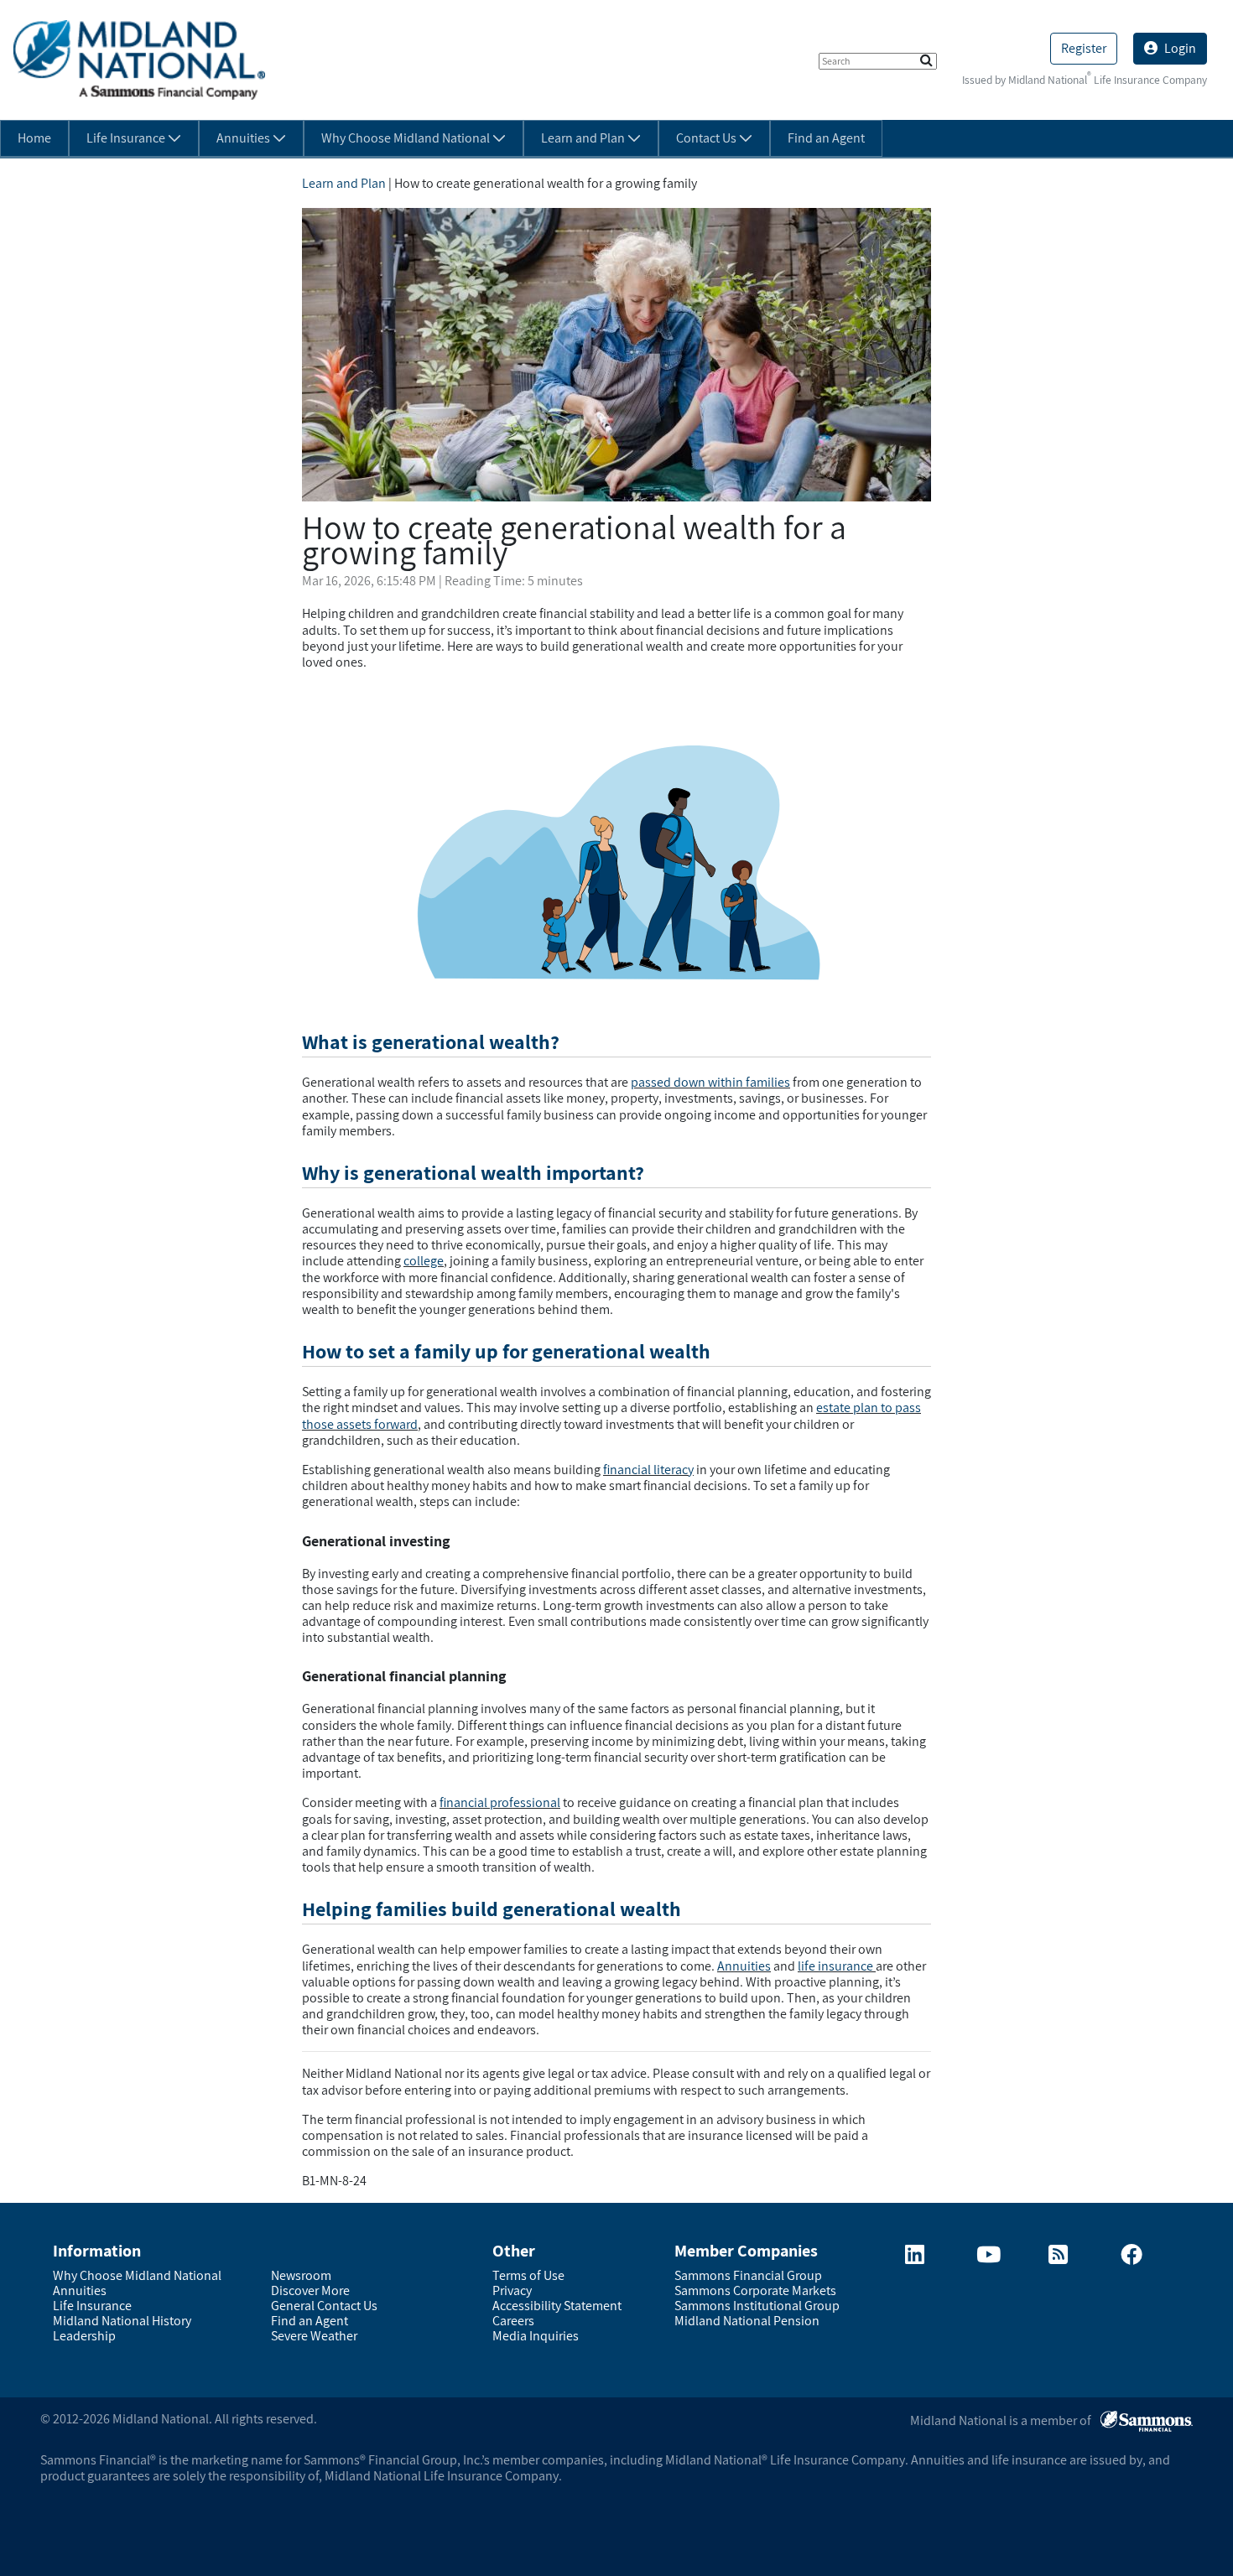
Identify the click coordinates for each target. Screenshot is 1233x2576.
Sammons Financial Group (748, 2275)
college (424, 1261)
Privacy (512, 2290)
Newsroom (301, 2275)
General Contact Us (324, 2306)
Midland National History (122, 2321)
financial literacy (648, 1470)
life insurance (837, 1966)
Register (1084, 48)
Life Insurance (92, 2306)
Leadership (84, 2336)
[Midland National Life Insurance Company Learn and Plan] (1058, 2258)
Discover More (310, 2290)
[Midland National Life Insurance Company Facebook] (1132, 2258)
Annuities (744, 1966)
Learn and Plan (344, 183)
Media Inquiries (536, 2336)
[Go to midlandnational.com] (139, 59)
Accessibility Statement (557, 2306)
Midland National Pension (747, 2321)
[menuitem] (34, 138)
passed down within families (710, 1082)
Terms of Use (528, 2275)
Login (1180, 48)
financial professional (500, 1802)
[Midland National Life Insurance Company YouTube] (988, 2258)
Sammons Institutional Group (757, 2306)
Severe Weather (314, 2336)
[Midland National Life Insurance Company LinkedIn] (915, 2258)
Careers (513, 2321)
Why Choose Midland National (137, 2275)
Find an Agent (310, 2321)
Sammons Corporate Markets (755, 2290)
